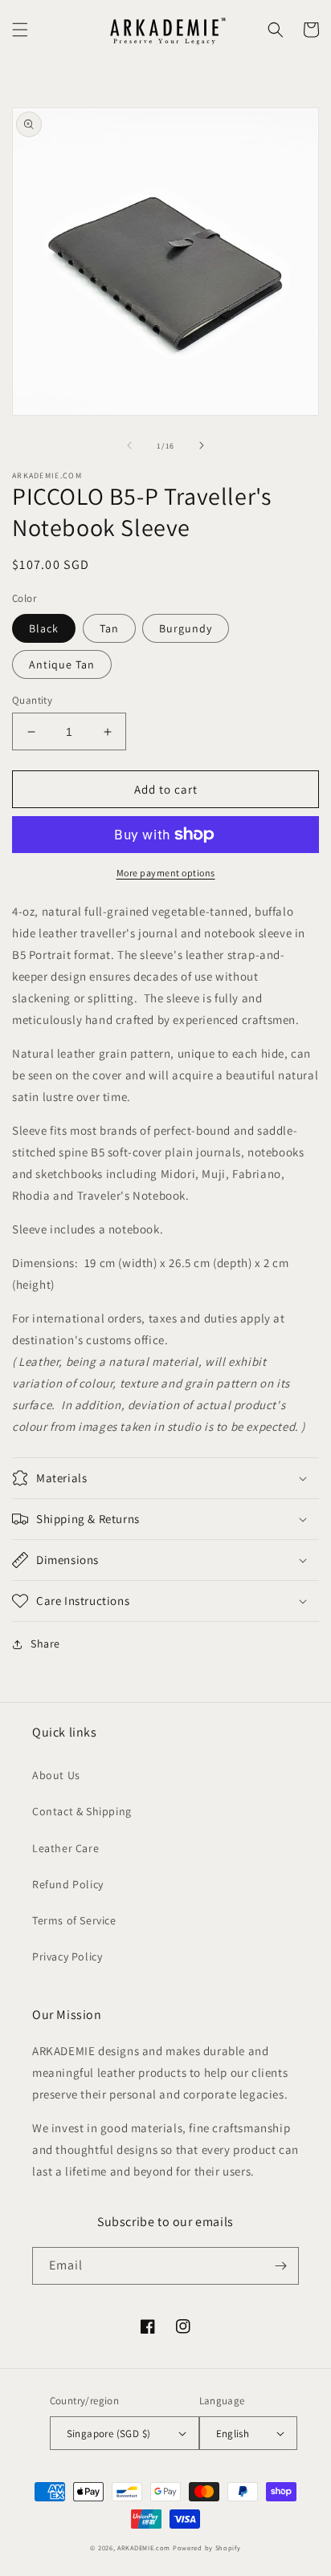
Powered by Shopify (207, 2548)
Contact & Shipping (82, 1811)
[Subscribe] (280, 2266)
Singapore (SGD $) (109, 2434)
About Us (56, 1775)
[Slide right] (202, 445)
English (233, 2434)
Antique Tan (62, 664)
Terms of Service (74, 1920)
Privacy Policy (67, 1956)
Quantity (32, 700)
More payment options (166, 873)
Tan (109, 628)
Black (44, 628)
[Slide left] (129, 445)
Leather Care (65, 1848)
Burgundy (186, 628)
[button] (20, 30)
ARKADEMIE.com (144, 2548)
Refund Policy (68, 1884)
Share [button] (45, 1644)
